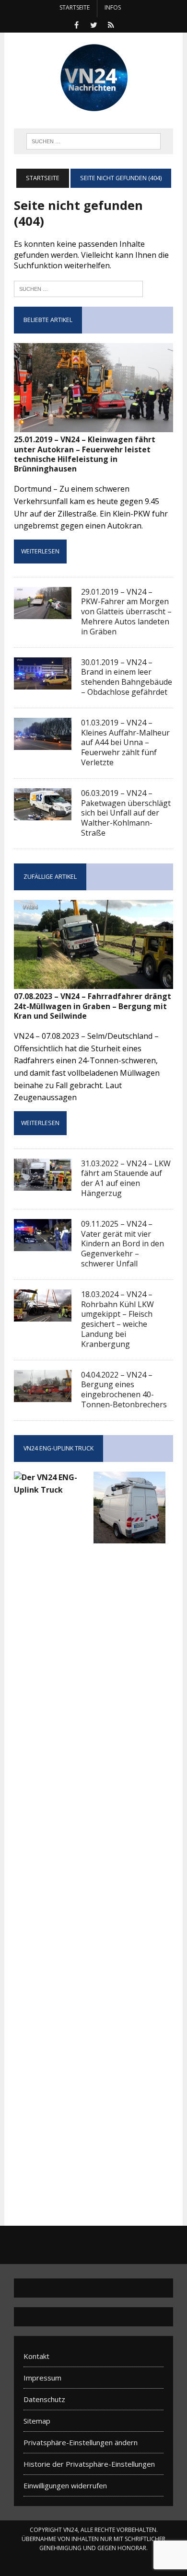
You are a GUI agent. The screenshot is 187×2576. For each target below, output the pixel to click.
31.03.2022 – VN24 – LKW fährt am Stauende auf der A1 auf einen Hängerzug (126, 1178)
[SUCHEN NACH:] (93, 140)
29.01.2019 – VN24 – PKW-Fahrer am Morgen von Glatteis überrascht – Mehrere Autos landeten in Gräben (126, 612)
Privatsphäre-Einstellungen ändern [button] (81, 2442)
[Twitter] (93, 24)
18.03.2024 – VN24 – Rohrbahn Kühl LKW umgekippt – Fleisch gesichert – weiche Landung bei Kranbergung (117, 1319)
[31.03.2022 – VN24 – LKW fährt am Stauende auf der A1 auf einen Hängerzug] (43, 1184)
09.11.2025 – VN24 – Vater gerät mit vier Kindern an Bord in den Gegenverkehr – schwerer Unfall (123, 1244)
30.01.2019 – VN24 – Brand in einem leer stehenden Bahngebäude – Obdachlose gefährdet (127, 677)
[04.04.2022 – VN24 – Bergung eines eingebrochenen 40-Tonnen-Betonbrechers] (43, 1395)
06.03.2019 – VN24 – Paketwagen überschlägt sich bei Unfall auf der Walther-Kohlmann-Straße (126, 813)
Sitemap (37, 2421)
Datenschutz (44, 2399)
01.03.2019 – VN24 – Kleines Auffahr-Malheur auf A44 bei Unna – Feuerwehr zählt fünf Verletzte (125, 742)
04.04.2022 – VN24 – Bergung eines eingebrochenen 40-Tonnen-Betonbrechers (124, 1390)
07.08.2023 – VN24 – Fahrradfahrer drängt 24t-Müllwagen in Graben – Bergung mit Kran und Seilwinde (93, 1006)
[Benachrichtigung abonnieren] (111, 24)
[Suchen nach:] (78, 288)
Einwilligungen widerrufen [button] (65, 2485)
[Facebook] (76, 24)
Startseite (75, 7)
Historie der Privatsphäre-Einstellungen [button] (89, 2464)
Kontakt (36, 2356)
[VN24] (93, 78)
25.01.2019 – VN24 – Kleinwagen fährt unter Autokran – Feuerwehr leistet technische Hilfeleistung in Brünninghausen (85, 454)
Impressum (42, 2378)
